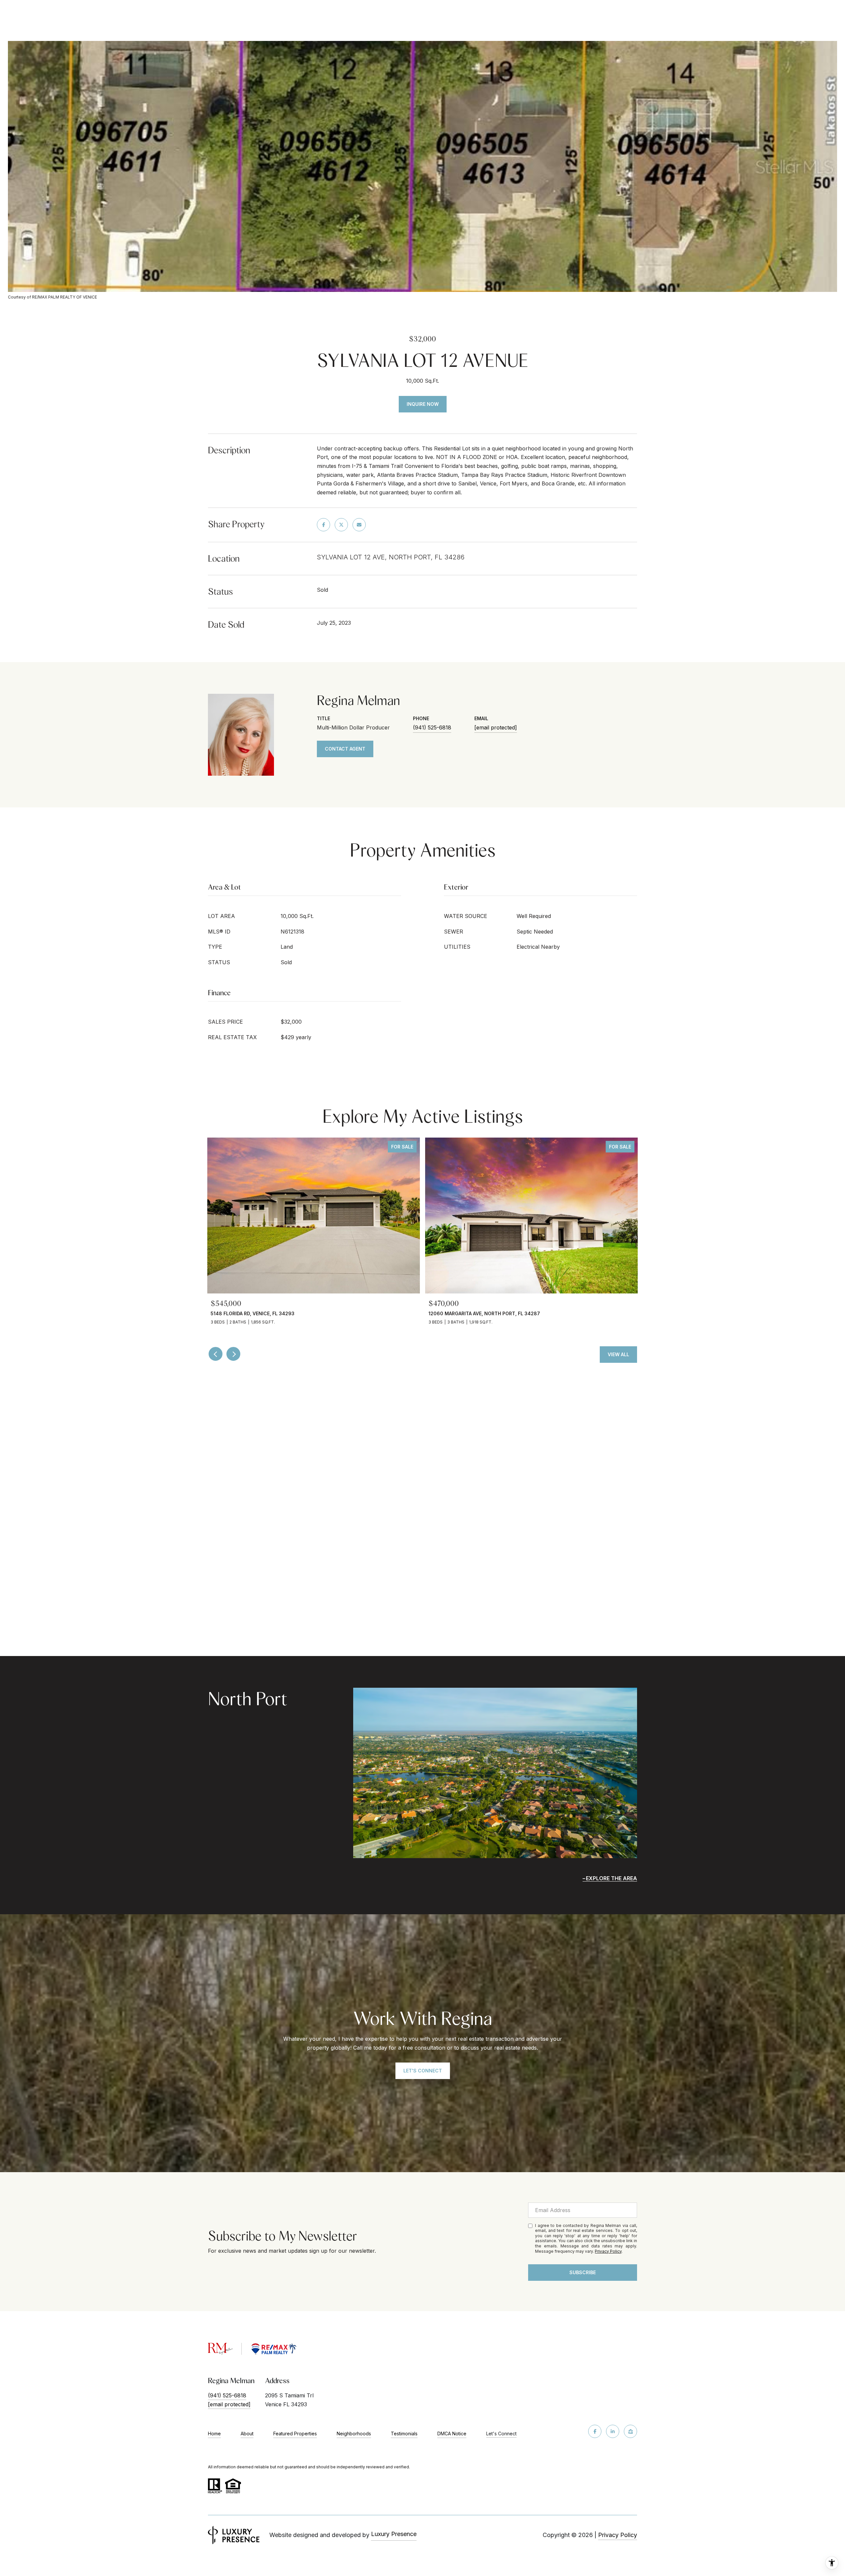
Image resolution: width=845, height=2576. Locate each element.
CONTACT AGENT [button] (345, 749)
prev (216, 1354)
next (233, 1354)
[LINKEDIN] (613, 2431)
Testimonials (404, 2434)
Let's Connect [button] (423, 2071)
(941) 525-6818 (432, 727)
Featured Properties (295, 2434)
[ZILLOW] (630, 2431)
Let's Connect (501, 2434)
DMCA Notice (452, 2434)
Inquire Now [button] (423, 404)
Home (214, 2434)
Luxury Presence (394, 2534)
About (247, 2434)
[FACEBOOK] (595, 2431)
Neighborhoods (354, 2434)
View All (618, 1354)
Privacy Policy (608, 2251)
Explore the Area (611, 1878)
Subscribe (583, 2272)
